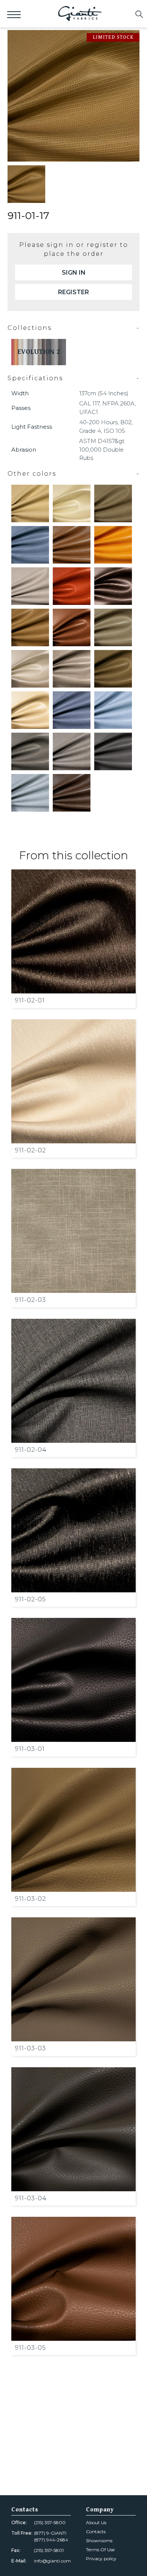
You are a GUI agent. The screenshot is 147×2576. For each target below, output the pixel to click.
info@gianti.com (52, 2561)
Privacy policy (101, 2559)
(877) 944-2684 (51, 2540)
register (73, 292)
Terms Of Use (100, 2550)
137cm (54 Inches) (104, 393)
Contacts (96, 2531)
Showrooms (99, 2540)
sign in (74, 273)
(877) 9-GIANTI (50, 2533)
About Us (96, 2522)
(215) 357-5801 (49, 2550)
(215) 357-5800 (50, 2522)
